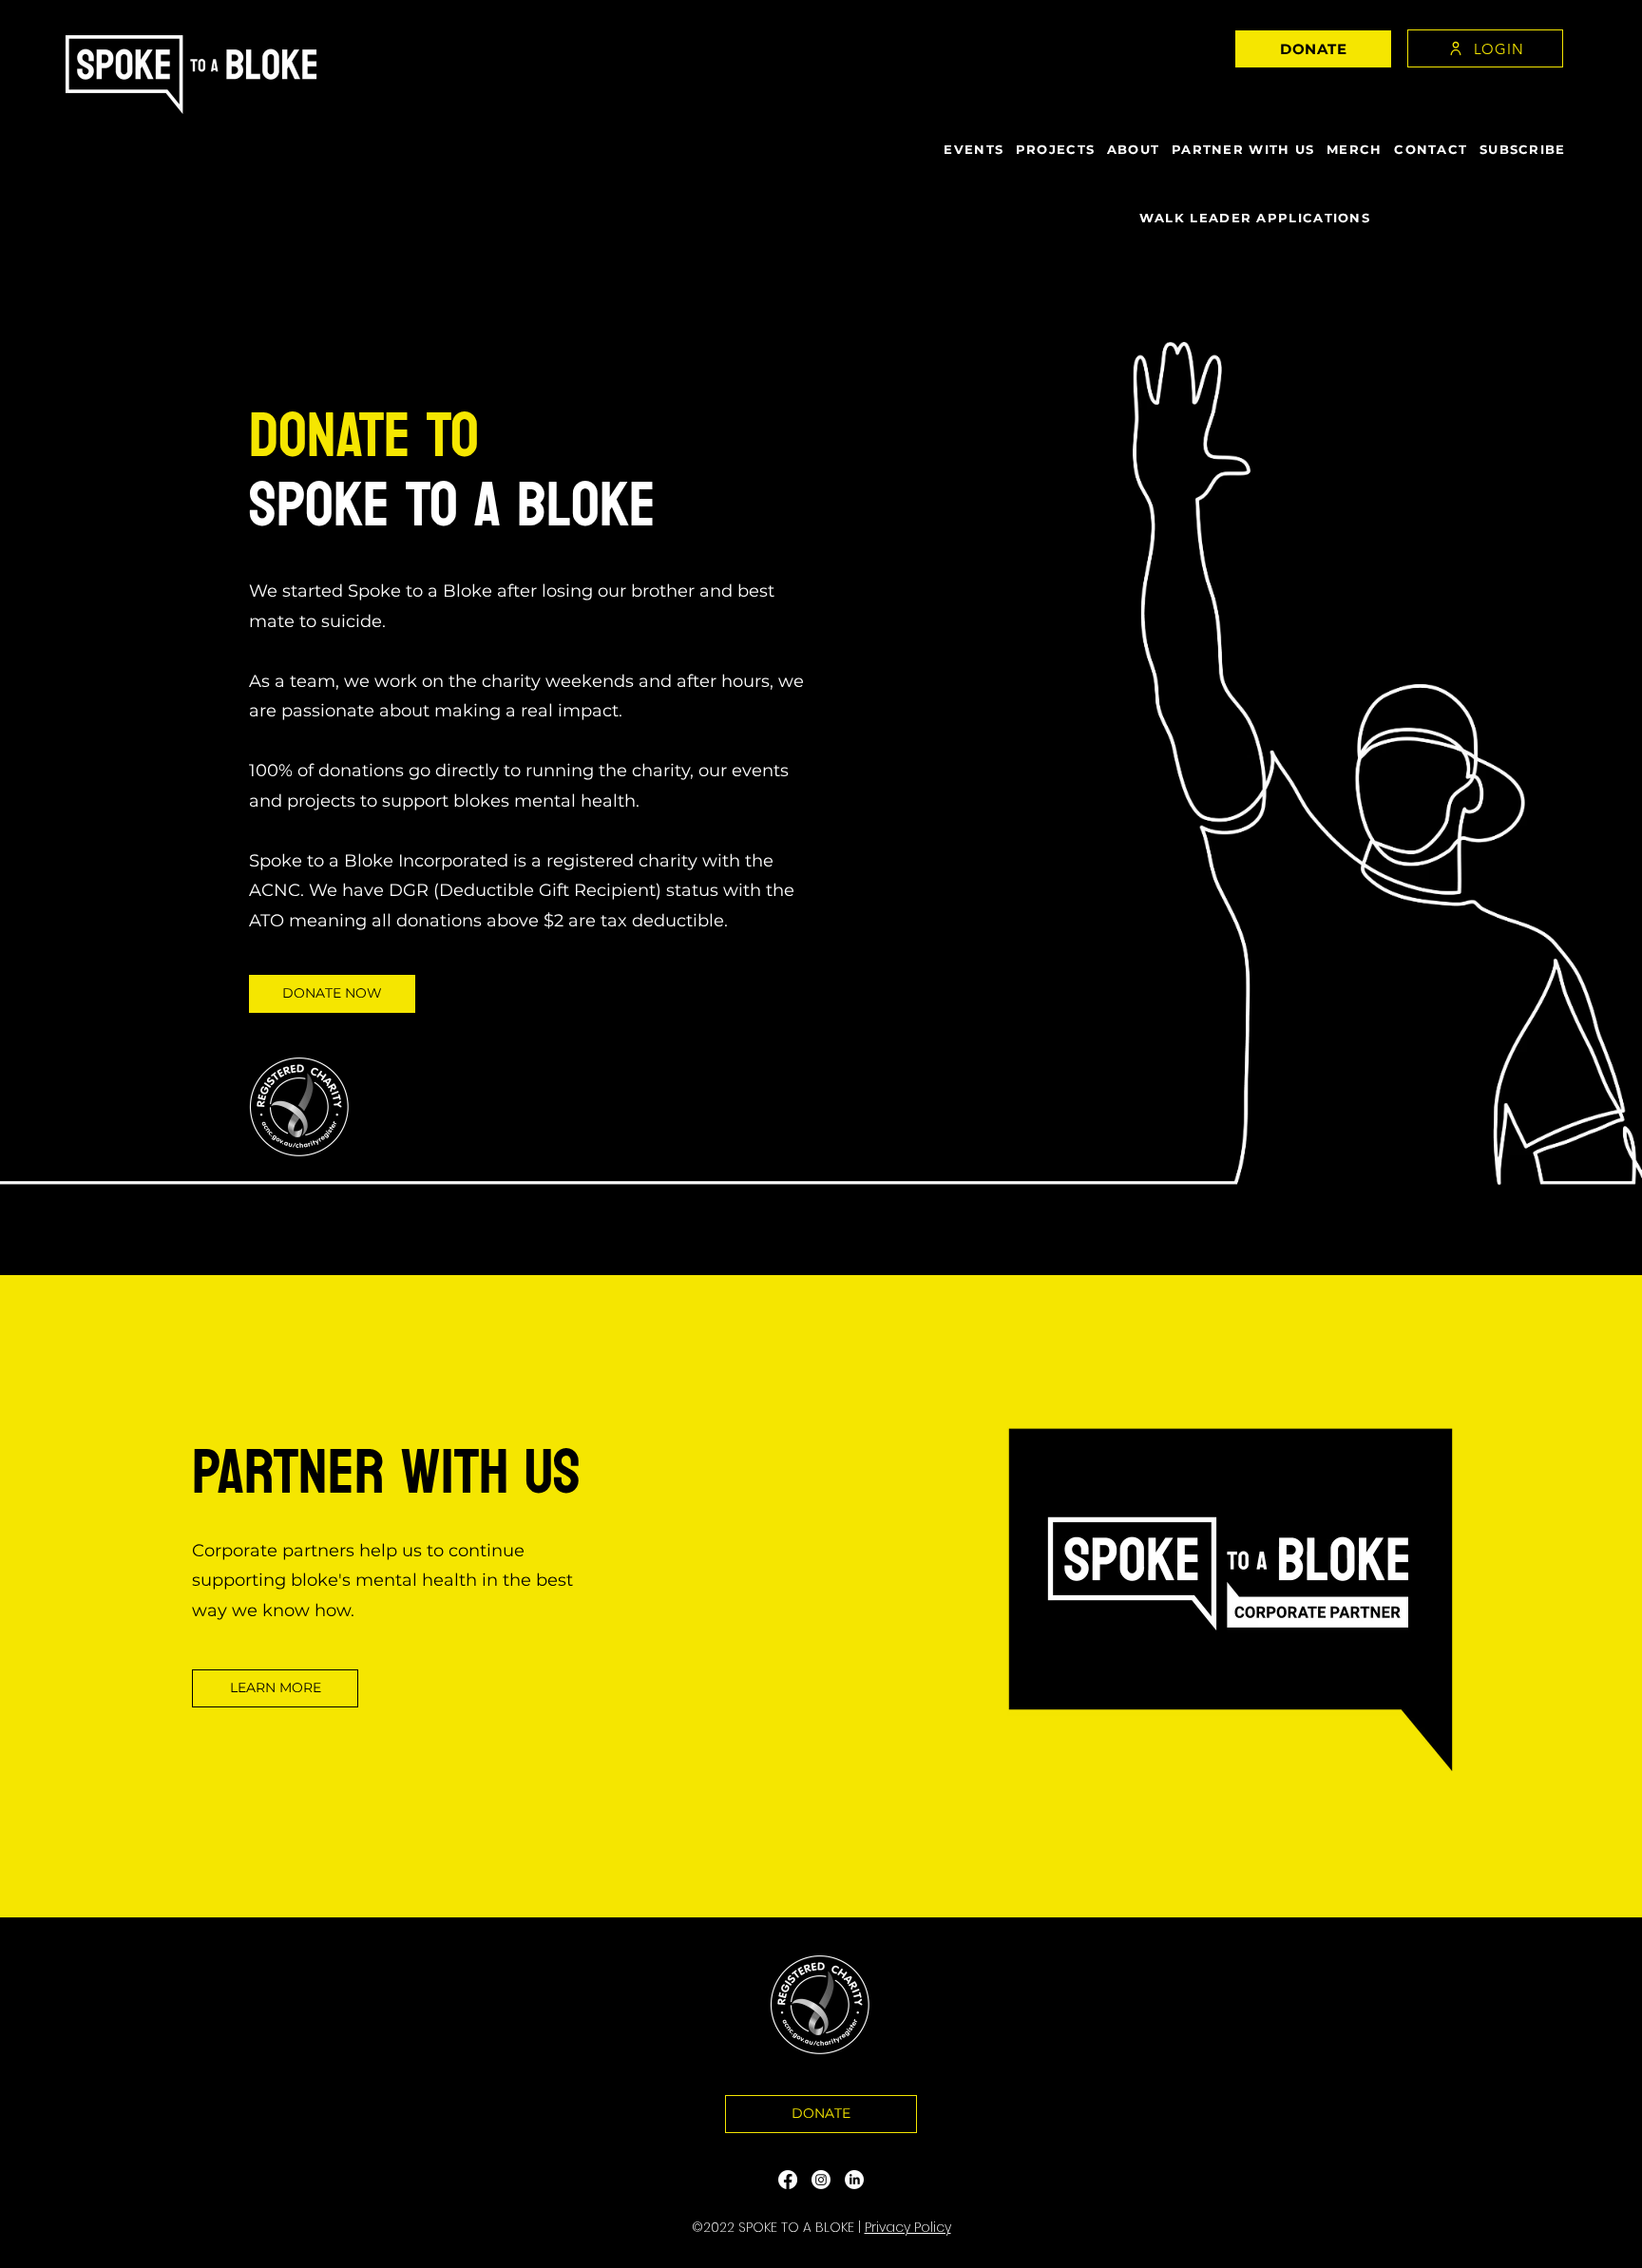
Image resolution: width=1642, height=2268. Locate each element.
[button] (1313, 49)
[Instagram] (821, 2180)
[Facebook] (788, 2180)
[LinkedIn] (854, 2180)
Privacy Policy (908, 2227)
